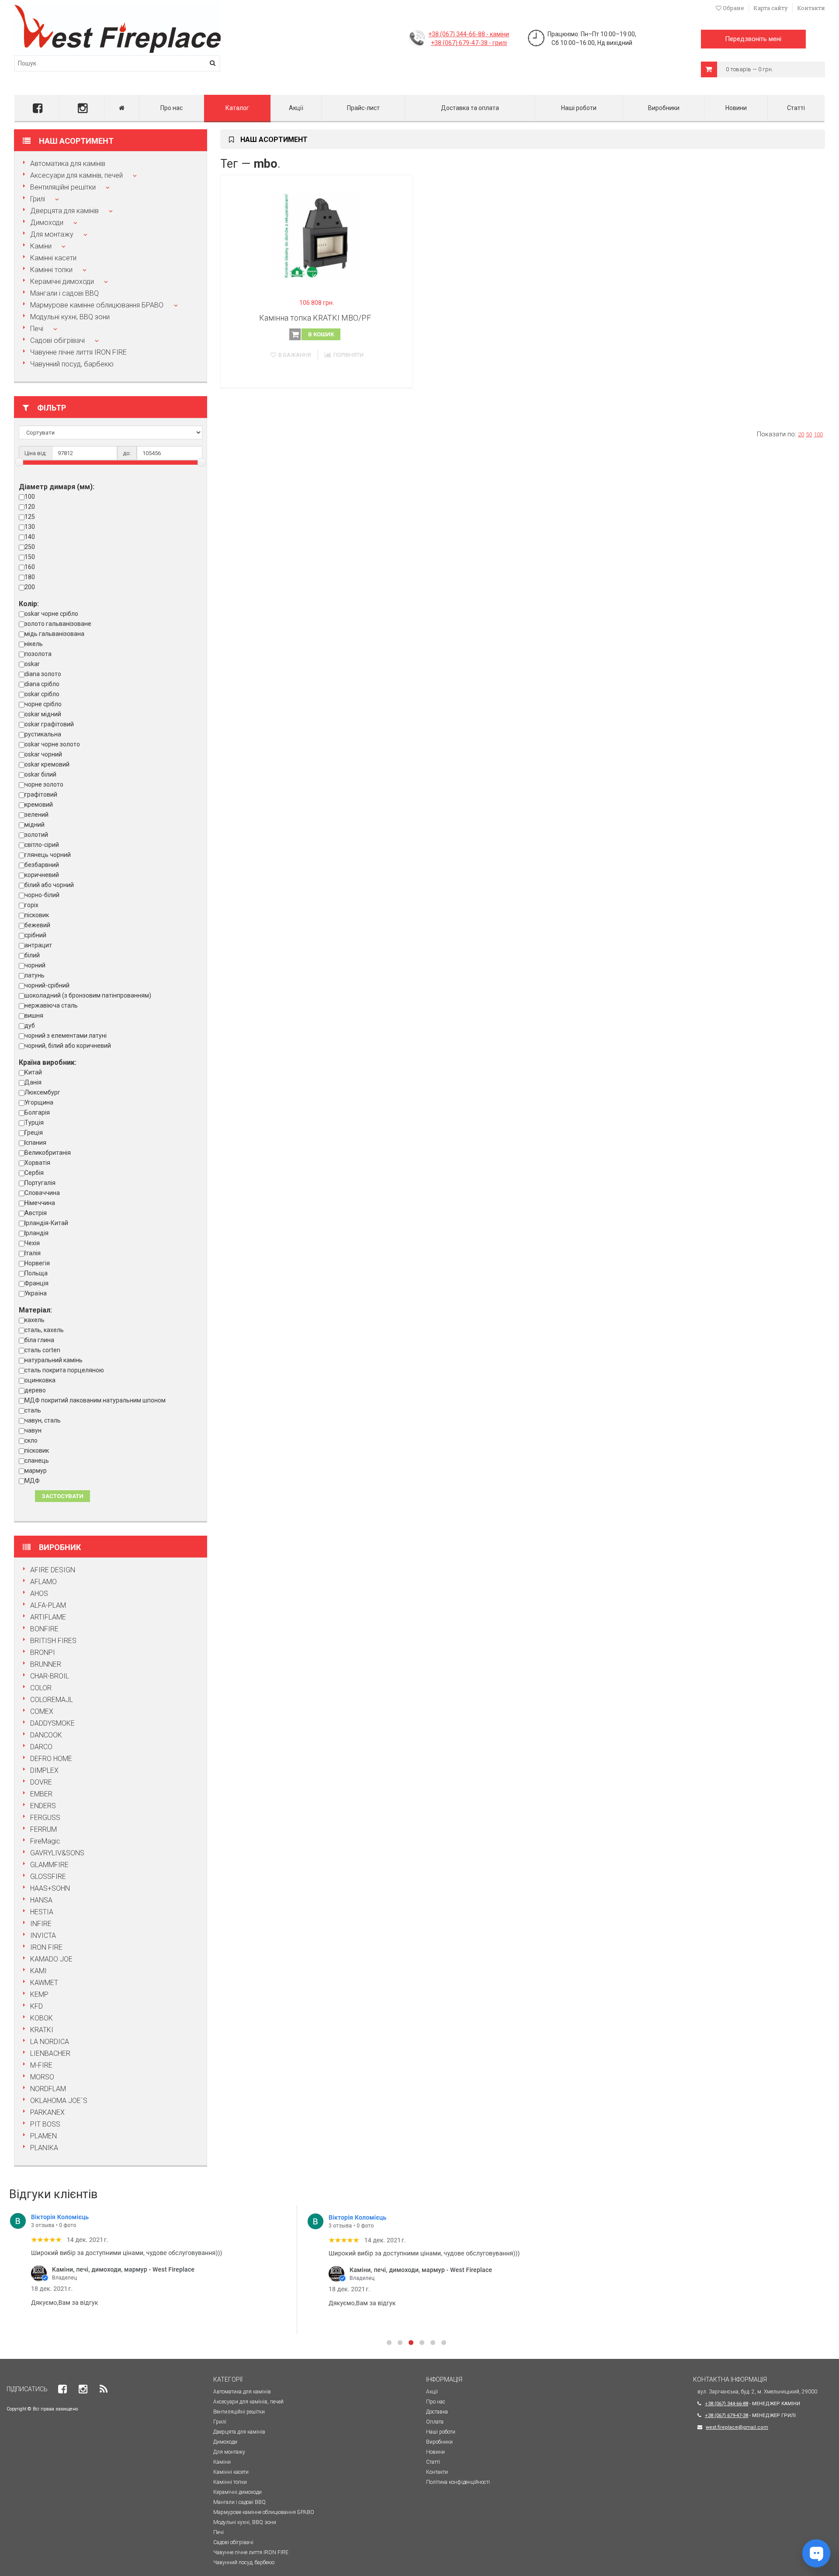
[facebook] (37, 108)
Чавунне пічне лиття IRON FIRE (78, 352)
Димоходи (47, 223)
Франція (36, 1283)
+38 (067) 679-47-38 (726, 2415)
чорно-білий (42, 895)
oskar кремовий (47, 764)
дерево (35, 1390)
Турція (34, 1122)
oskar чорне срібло (51, 614)
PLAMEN (43, 2136)
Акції (296, 108)
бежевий (37, 925)
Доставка (437, 2412)
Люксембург (42, 1092)
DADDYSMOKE (52, 1723)
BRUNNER (46, 1664)
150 (30, 557)
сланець (37, 1461)
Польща (36, 1273)
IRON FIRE (46, 1947)
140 (30, 537)
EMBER (41, 1794)
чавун (33, 1430)
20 (801, 434)
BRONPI (43, 1652)
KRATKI (42, 2030)
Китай (33, 1072)
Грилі (38, 199)
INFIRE (41, 1924)
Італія (33, 1253)
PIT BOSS (45, 2124)
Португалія (40, 1183)
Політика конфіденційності (458, 2482)
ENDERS (43, 1806)
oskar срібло (42, 694)
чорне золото (44, 784)
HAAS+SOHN (50, 1888)
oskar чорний (43, 754)
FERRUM (43, 1829)
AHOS (39, 1594)
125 (30, 517)
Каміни (41, 246)
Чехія (32, 1243)
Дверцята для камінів (64, 211)
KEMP (39, 1994)
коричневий (42, 875)
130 (30, 527)
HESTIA (42, 1912)
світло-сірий (42, 845)
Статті (796, 108)
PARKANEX (47, 2112)
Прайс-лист (363, 108)
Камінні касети (53, 258)
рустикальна (43, 734)
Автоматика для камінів (68, 164)
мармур (36, 1471)
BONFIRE (44, 1629)
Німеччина (40, 1203)
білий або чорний (49, 885)
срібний (35, 935)
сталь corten (42, 1350)
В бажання (295, 355)
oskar (32, 664)
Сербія (34, 1173)
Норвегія (37, 1263)
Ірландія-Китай (46, 1223)
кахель (35, 1320)
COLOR (41, 1688)
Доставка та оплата (470, 108)
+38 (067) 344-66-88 (726, 2404)
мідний (35, 825)
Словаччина (42, 1193)
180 (30, 577)
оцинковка (40, 1380)
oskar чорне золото (52, 744)
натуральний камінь (54, 1360)
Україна (36, 1293)
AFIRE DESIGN (53, 1570)
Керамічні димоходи (62, 281)
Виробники (664, 108)
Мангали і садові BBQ (64, 293)
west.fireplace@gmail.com (737, 2427)
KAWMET (44, 1983)
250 (30, 547)
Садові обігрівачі (57, 340)
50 (809, 434)
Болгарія (37, 1112)
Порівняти (348, 355)
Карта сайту (771, 8)
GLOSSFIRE (48, 1877)
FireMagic (45, 1841)
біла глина (39, 1340)
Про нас (172, 108)
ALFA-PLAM (48, 1605)
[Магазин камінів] (117, 8)
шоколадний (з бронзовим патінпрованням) (88, 995)
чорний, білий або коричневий (68, 1046)
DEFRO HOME (51, 1759)
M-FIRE (41, 2065)
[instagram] (82, 108)
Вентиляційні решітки (63, 187)
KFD (36, 2006)
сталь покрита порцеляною (64, 1370)
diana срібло (42, 684)
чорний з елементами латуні (66, 1036)
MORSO (42, 2077)
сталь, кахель (44, 1330)
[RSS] (104, 2389)
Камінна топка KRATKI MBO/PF (315, 318)
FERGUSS (45, 1818)
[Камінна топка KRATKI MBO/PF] (317, 236)
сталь (33, 1410)
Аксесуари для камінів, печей (76, 175)
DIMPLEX (44, 1770)
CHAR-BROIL (50, 1676)
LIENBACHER (50, 2053)
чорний (35, 965)
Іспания (35, 1143)
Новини (736, 108)
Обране (733, 8)
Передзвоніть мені (753, 39)
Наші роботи (579, 108)
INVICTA (43, 1935)
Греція (34, 1133)
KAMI (38, 1971)
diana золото (43, 674)
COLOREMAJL (52, 1700)
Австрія (36, 1213)
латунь (35, 975)
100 (30, 497)
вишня (34, 1015)
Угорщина (39, 1102)
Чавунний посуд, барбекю (72, 364)
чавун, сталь (43, 1420)
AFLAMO (43, 1582)
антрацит (38, 945)
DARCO (41, 1747)
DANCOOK (46, 1735)
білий (32, 955)
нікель (34, 644)
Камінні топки (51, 270)
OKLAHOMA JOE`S (59, 2101)
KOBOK (42, 2018)
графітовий (41, 794)
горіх (31, 905)
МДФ (32, 1481)
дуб (30, 1026)
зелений (36, 815)
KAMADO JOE (51, 1959)
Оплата (435, 2422)
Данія (33, 1082)
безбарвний (42, 865)
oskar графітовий (49, 724)
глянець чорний (48, 855)
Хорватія (37, 1163)
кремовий (39, 805)
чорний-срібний (47, 985)
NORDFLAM (48, 2089)
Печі (37, 329)
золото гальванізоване (58, 624)
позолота (38, 654)
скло (31, 1440)
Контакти (811, 8)
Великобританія (48, 1153)
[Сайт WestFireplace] (122, 108)
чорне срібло (43, 704)
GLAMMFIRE (49, 1865)
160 (30, 567)
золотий (36, 835)
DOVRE (41, 1782)
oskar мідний (43, 714)
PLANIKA (44, 2148)
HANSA (41, 1900)
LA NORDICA (50, 2042)
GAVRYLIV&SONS (57, 1853)
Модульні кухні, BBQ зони (70, 317)
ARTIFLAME (48, 1617)
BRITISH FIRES (53, 1641)
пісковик (37, 915)
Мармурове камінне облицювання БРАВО (98, 305)
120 (30, 507)
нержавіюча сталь (51, 1005)
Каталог (237, 108)
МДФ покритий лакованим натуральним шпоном (95, 1400)
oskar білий (40, 774)
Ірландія (36, 1233)
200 (30, 587)
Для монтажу (52, 234)
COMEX (42, 1711)
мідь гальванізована (54, 634)
